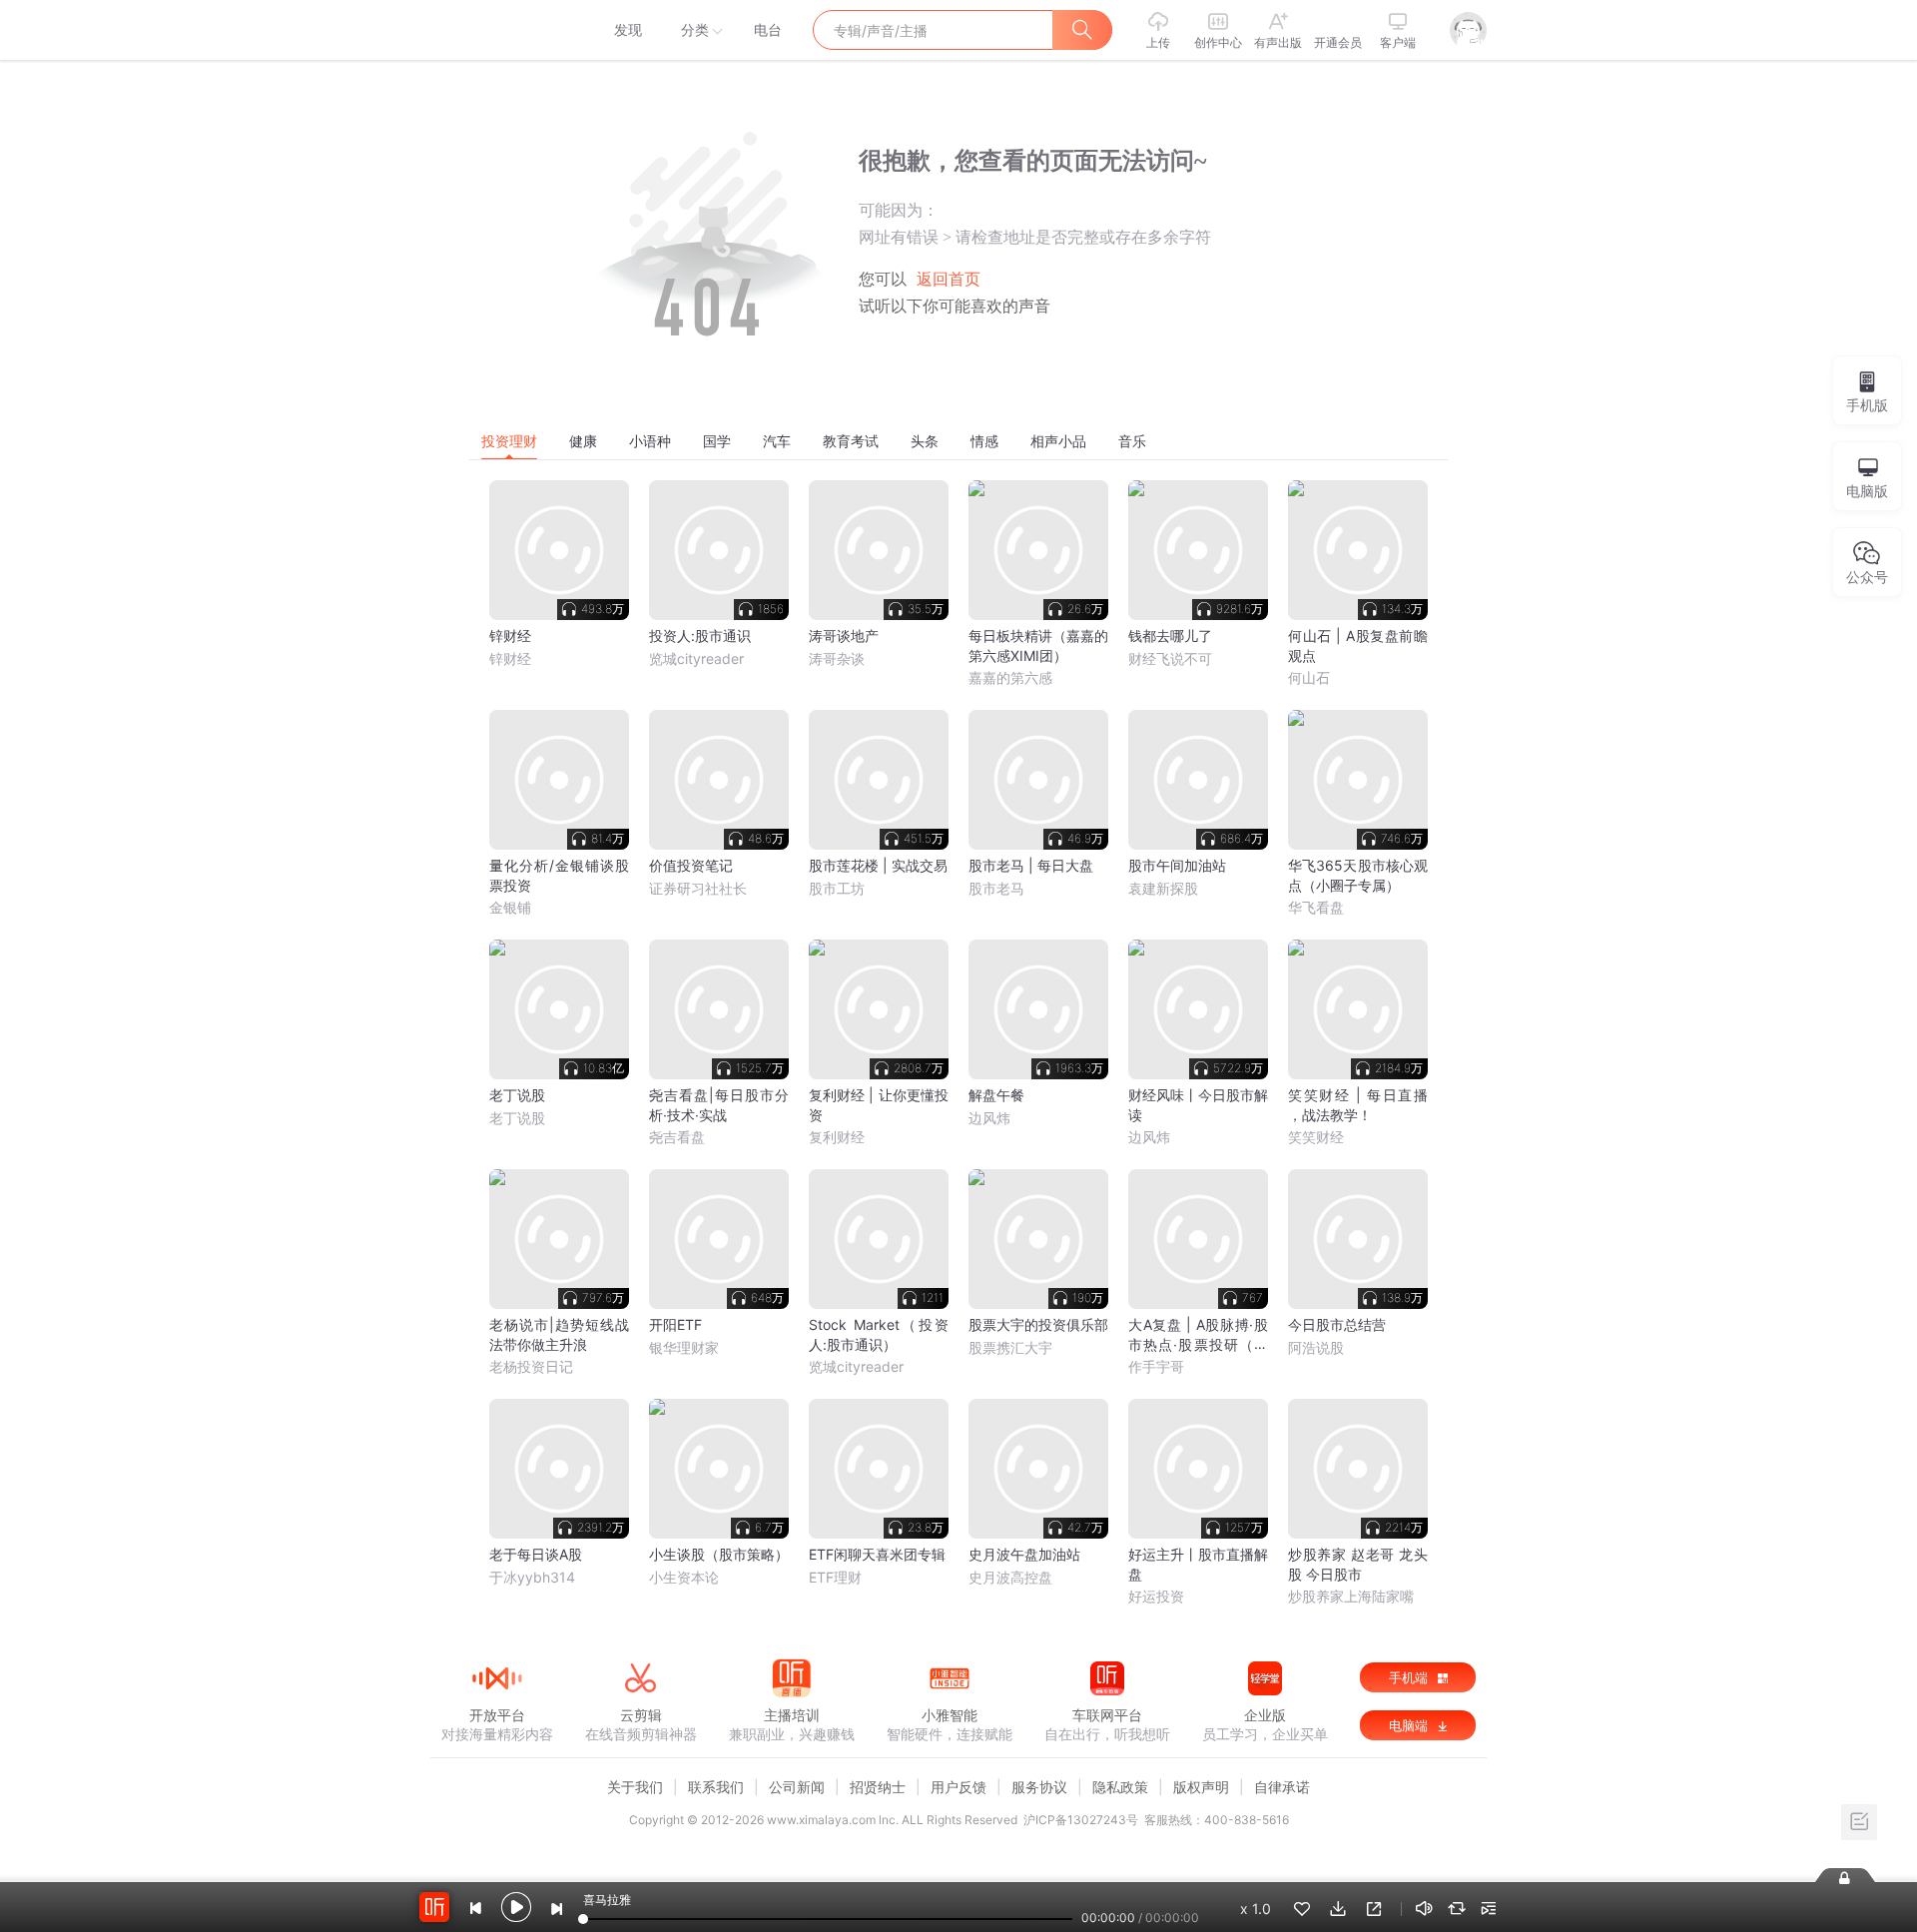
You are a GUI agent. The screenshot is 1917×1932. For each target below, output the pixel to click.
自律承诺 (1282, 1787)
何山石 (1309, 677)
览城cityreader (696, 658)
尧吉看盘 (677, 1137)
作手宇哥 (1156, 1366)
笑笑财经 (1316, 1137)
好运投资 (1156, 1596)
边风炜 (989, 1118)
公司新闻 (797, 1787)
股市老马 (996, 888)
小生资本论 (684, 1577)
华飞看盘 (1316, 907)
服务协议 (1039, 1787)
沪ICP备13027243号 (1081, 1820)
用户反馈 (958, 1787)
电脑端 (1410, 1725)
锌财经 (510, 658)
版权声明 (1201, 1787)
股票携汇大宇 (1010, 1347)
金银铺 (510, 907)
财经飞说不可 (1170, 658)
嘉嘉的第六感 (1010, 677)
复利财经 (837, 1137)
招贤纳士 (878, 1787)
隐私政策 (1120, 1787)
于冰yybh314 (532, 1577)
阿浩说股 (1316, 1347)
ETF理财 (835, 1577)
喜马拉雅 (496, 30)
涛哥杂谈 (837, 658)
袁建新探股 (1163, 888)
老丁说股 (517, 1118)
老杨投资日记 (531, 1366)
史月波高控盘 (1010, 1577)
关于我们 (635, 1787)
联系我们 (716, 1787)
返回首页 (949, 279)
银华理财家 (684, 1347)
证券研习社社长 (698, 888)
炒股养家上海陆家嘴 (1351, 1596)
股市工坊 (837, 888)
